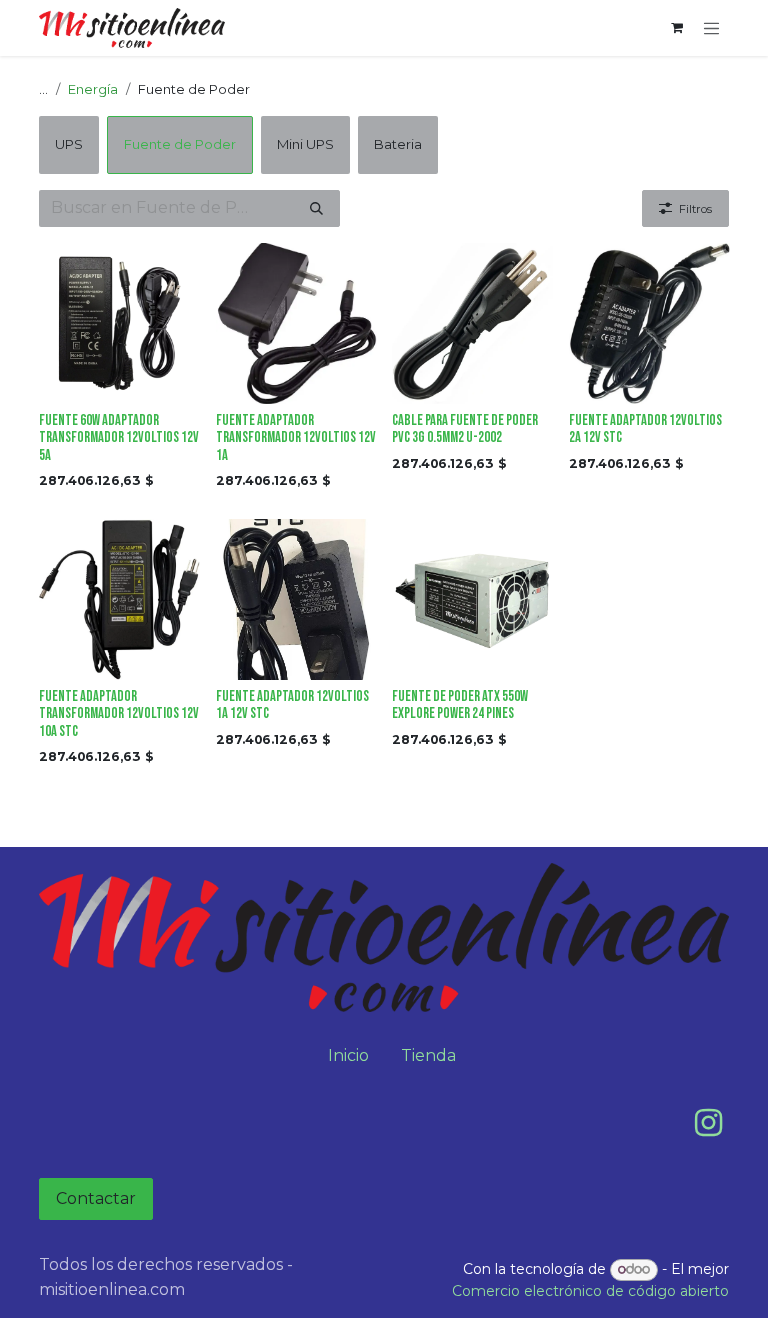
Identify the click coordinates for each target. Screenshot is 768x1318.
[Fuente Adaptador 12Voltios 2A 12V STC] (649, 323)
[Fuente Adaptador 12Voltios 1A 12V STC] (296, 599)
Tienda (428, 1055)
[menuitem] (69, 145)
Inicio (348, 1055)
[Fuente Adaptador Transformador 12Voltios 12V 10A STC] (119, 599)
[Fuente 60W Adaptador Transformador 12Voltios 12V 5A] (119, 323)
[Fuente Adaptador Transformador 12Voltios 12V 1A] (296, 323)
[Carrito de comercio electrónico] (677, 28)
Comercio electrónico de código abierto (590, 1291)
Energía (93, 89)
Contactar (96, 1198)
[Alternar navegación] (712, 28)
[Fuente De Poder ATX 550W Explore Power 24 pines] (472, 599)
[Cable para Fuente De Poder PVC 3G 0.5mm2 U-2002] (472, 323)
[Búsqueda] (316, 209)
